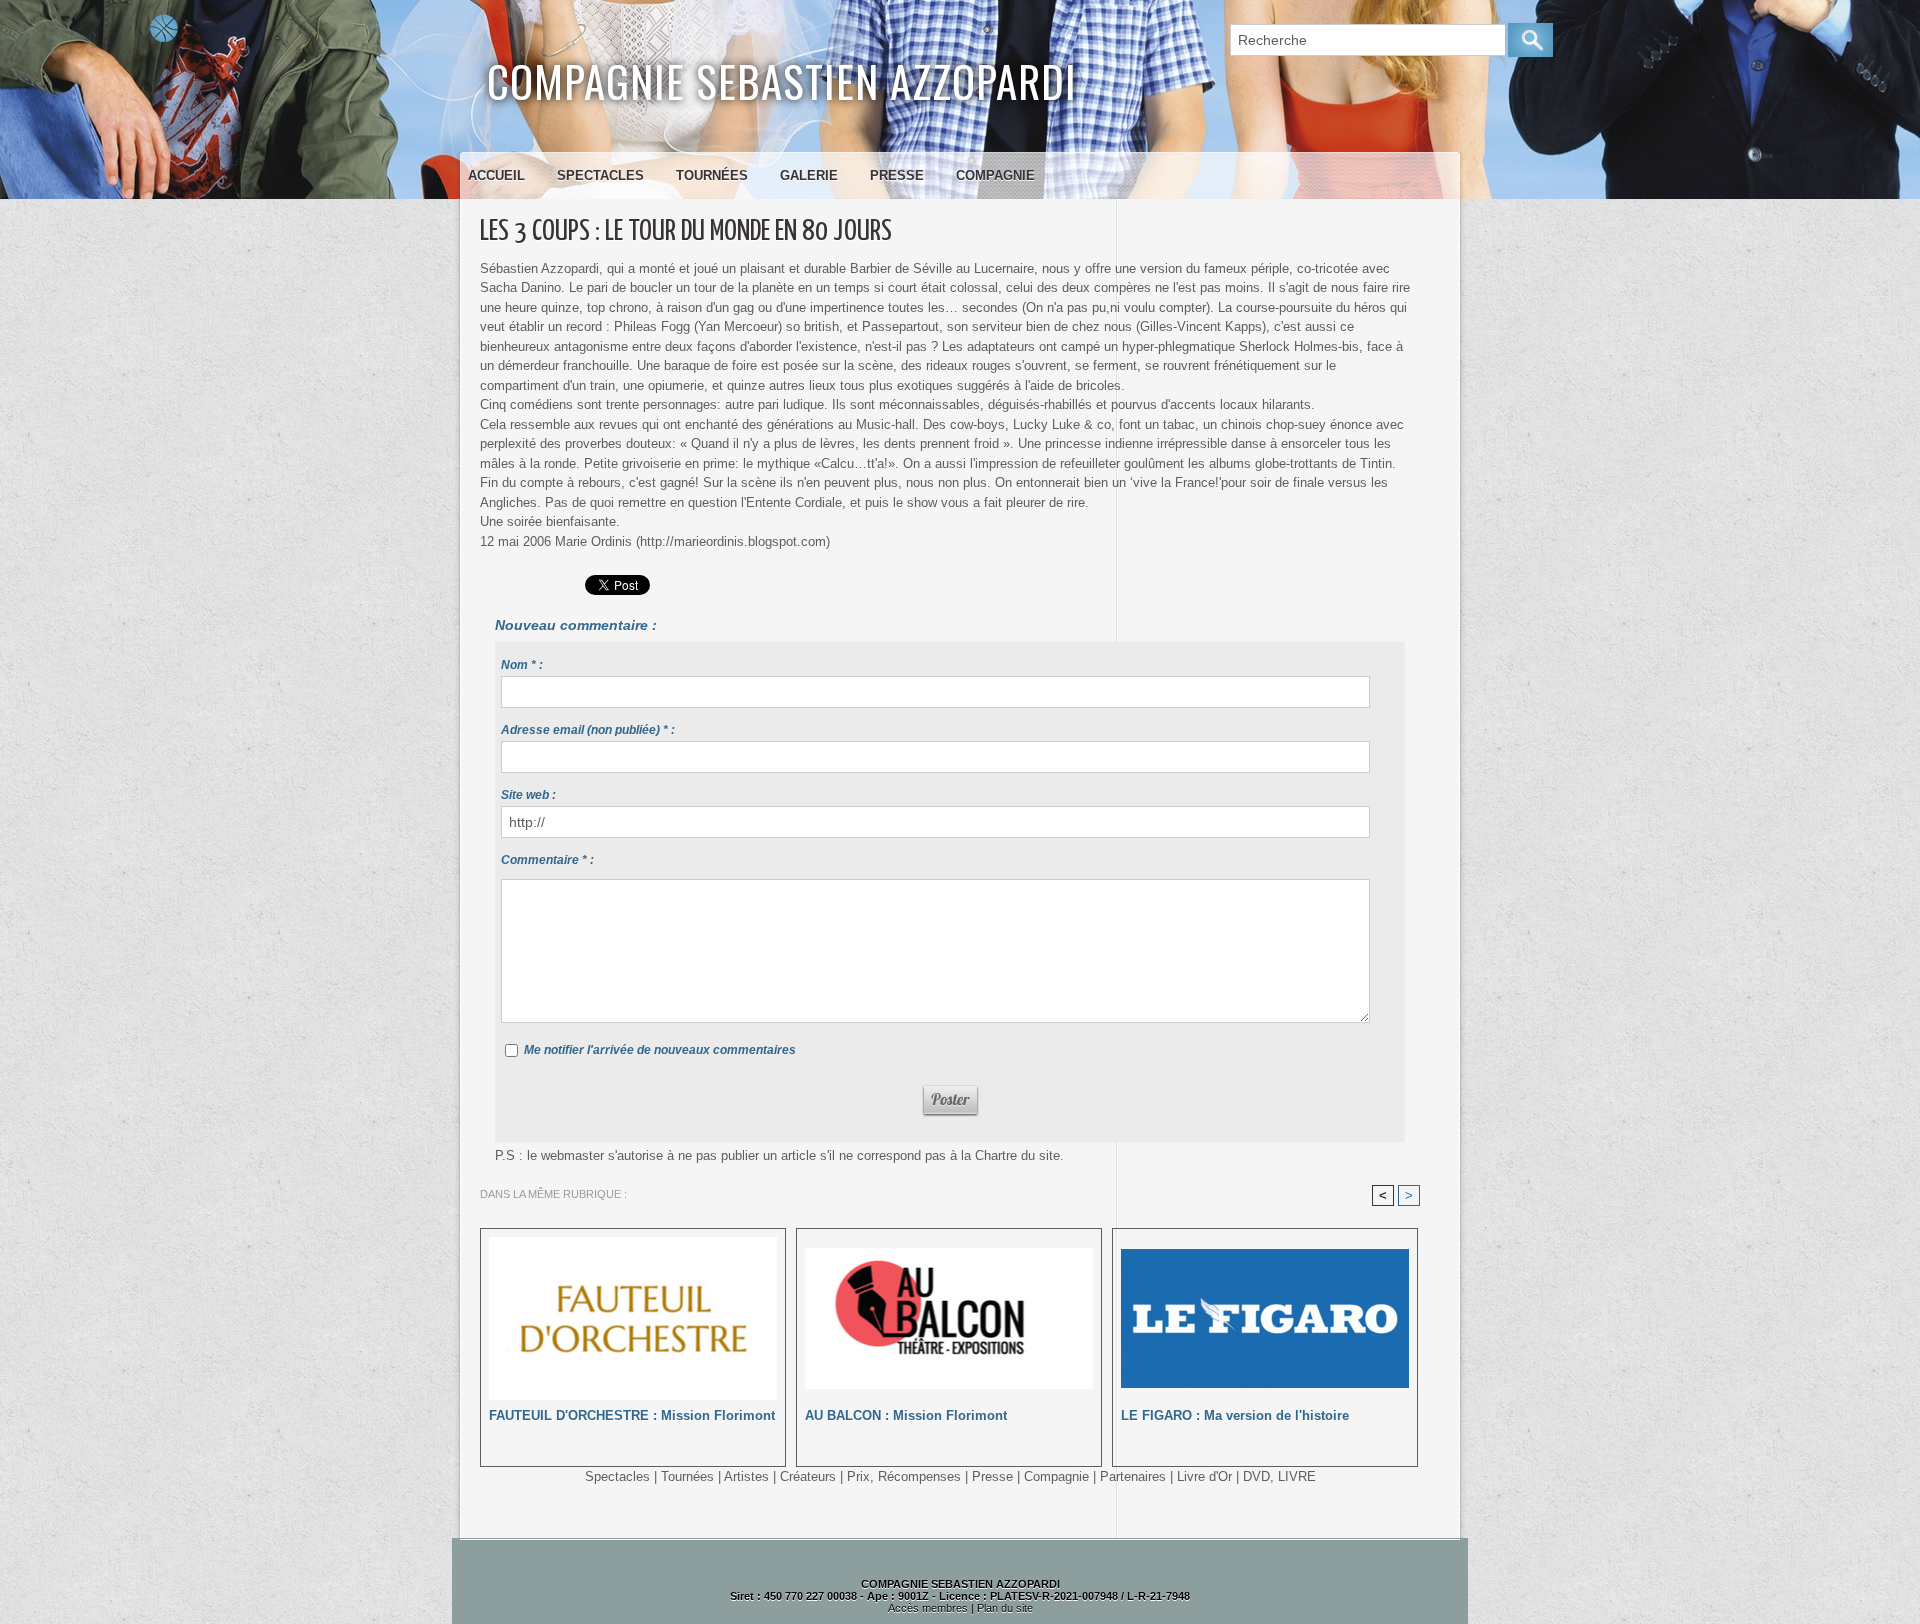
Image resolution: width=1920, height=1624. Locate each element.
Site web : (528, 795)
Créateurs (808, 1476)
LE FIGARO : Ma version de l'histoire (1235, 1415)
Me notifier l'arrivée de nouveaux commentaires (660, 1050)
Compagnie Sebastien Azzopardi (782, 80)
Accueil (496, 175)
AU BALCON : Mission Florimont (906, 1415)
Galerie (809, 175)
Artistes (746, 1476)
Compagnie (995, 175)
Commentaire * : (547, 860)
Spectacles (600, 175)
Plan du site (1005, 1608)
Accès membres (928, 1608)
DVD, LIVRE (1279, 1476)
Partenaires (1133, 1476)
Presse (897, 175)
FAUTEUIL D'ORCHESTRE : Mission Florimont (632, 1415)
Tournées (712, 175)
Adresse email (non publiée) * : (588, 730)
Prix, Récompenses (904, 1476)
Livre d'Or (1204, 1476)
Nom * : (522, 665)
